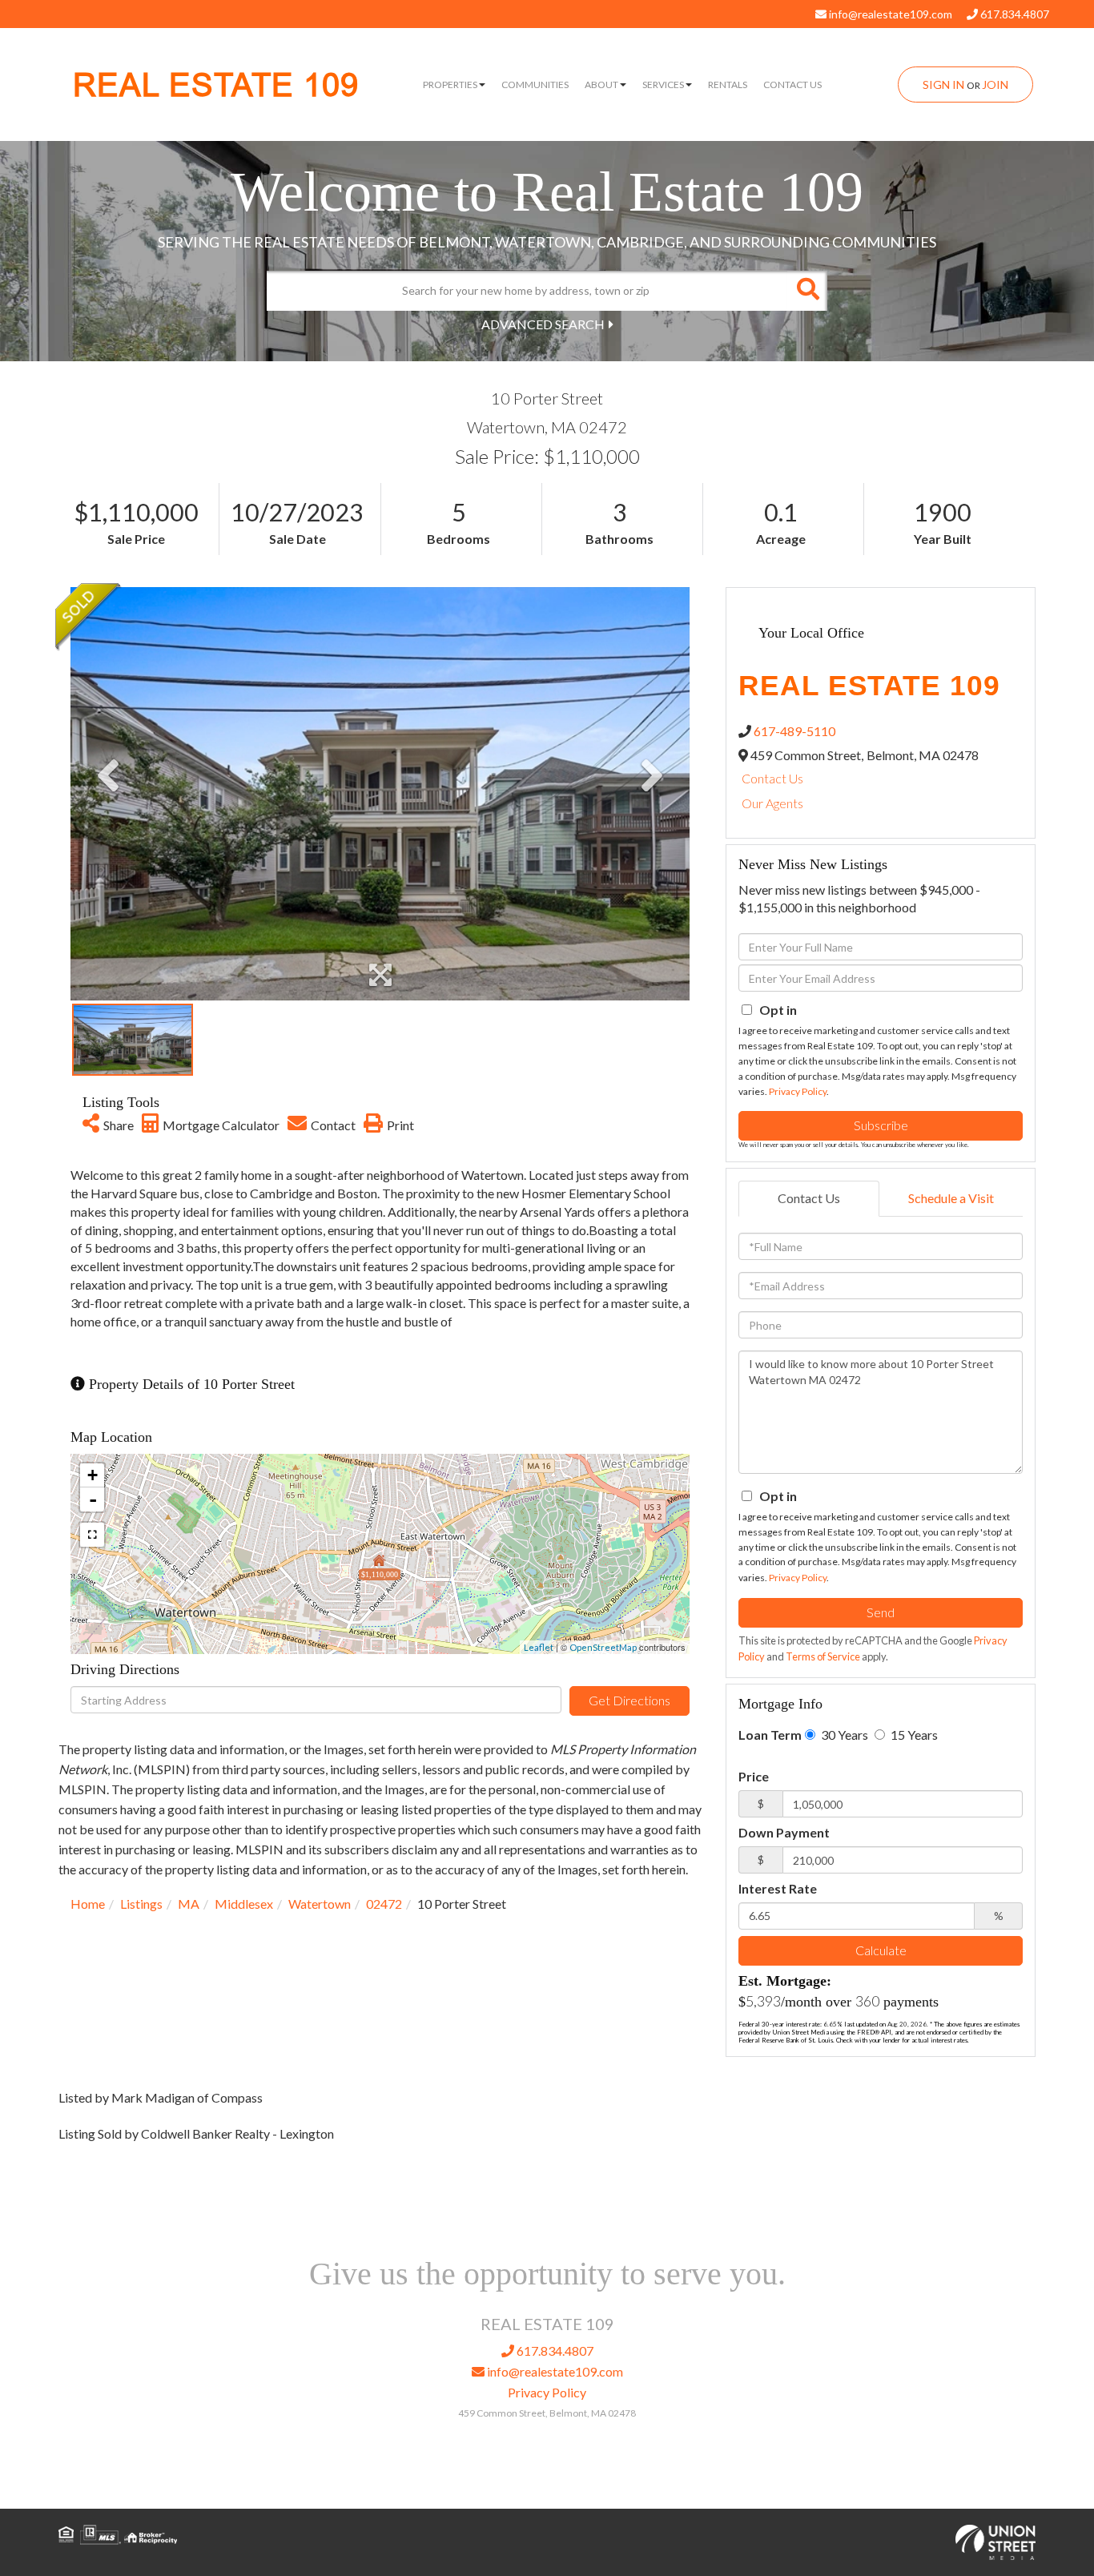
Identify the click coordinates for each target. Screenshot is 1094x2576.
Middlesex (244, 1904)
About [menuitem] (601, 85)
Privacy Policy (798, 1091)
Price (754, 1776)
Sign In (943, 85)
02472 (384, 1904)
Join (995, 85)
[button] (807, 291)
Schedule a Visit (951, 1198)
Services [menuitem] (663, 85)
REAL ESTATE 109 (216, 85)
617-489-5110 (794, 731)
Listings (141, 1904)
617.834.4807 (1014, 14)
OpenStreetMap (603, 1647)
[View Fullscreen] (92, 1535)
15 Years (913, 1735)
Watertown (320, 1904)
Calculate (881, 1950)
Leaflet (539, 1647)
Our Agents (772, 803)
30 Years (843, 1735)
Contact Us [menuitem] (792, 85)
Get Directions (629, 1700)
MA (189, 1904)
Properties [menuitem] (450, 85)
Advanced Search (543, 324)
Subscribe (881, 1125)
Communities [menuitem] (535, 85)
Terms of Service (823, 1656)
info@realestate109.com (889, 14)
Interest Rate (778, 1888)
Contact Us (772, 778)
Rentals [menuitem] (728, 85)
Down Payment (784, 1832)
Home (88, 1904)
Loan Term (770, 1735)
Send (881, 1612)
